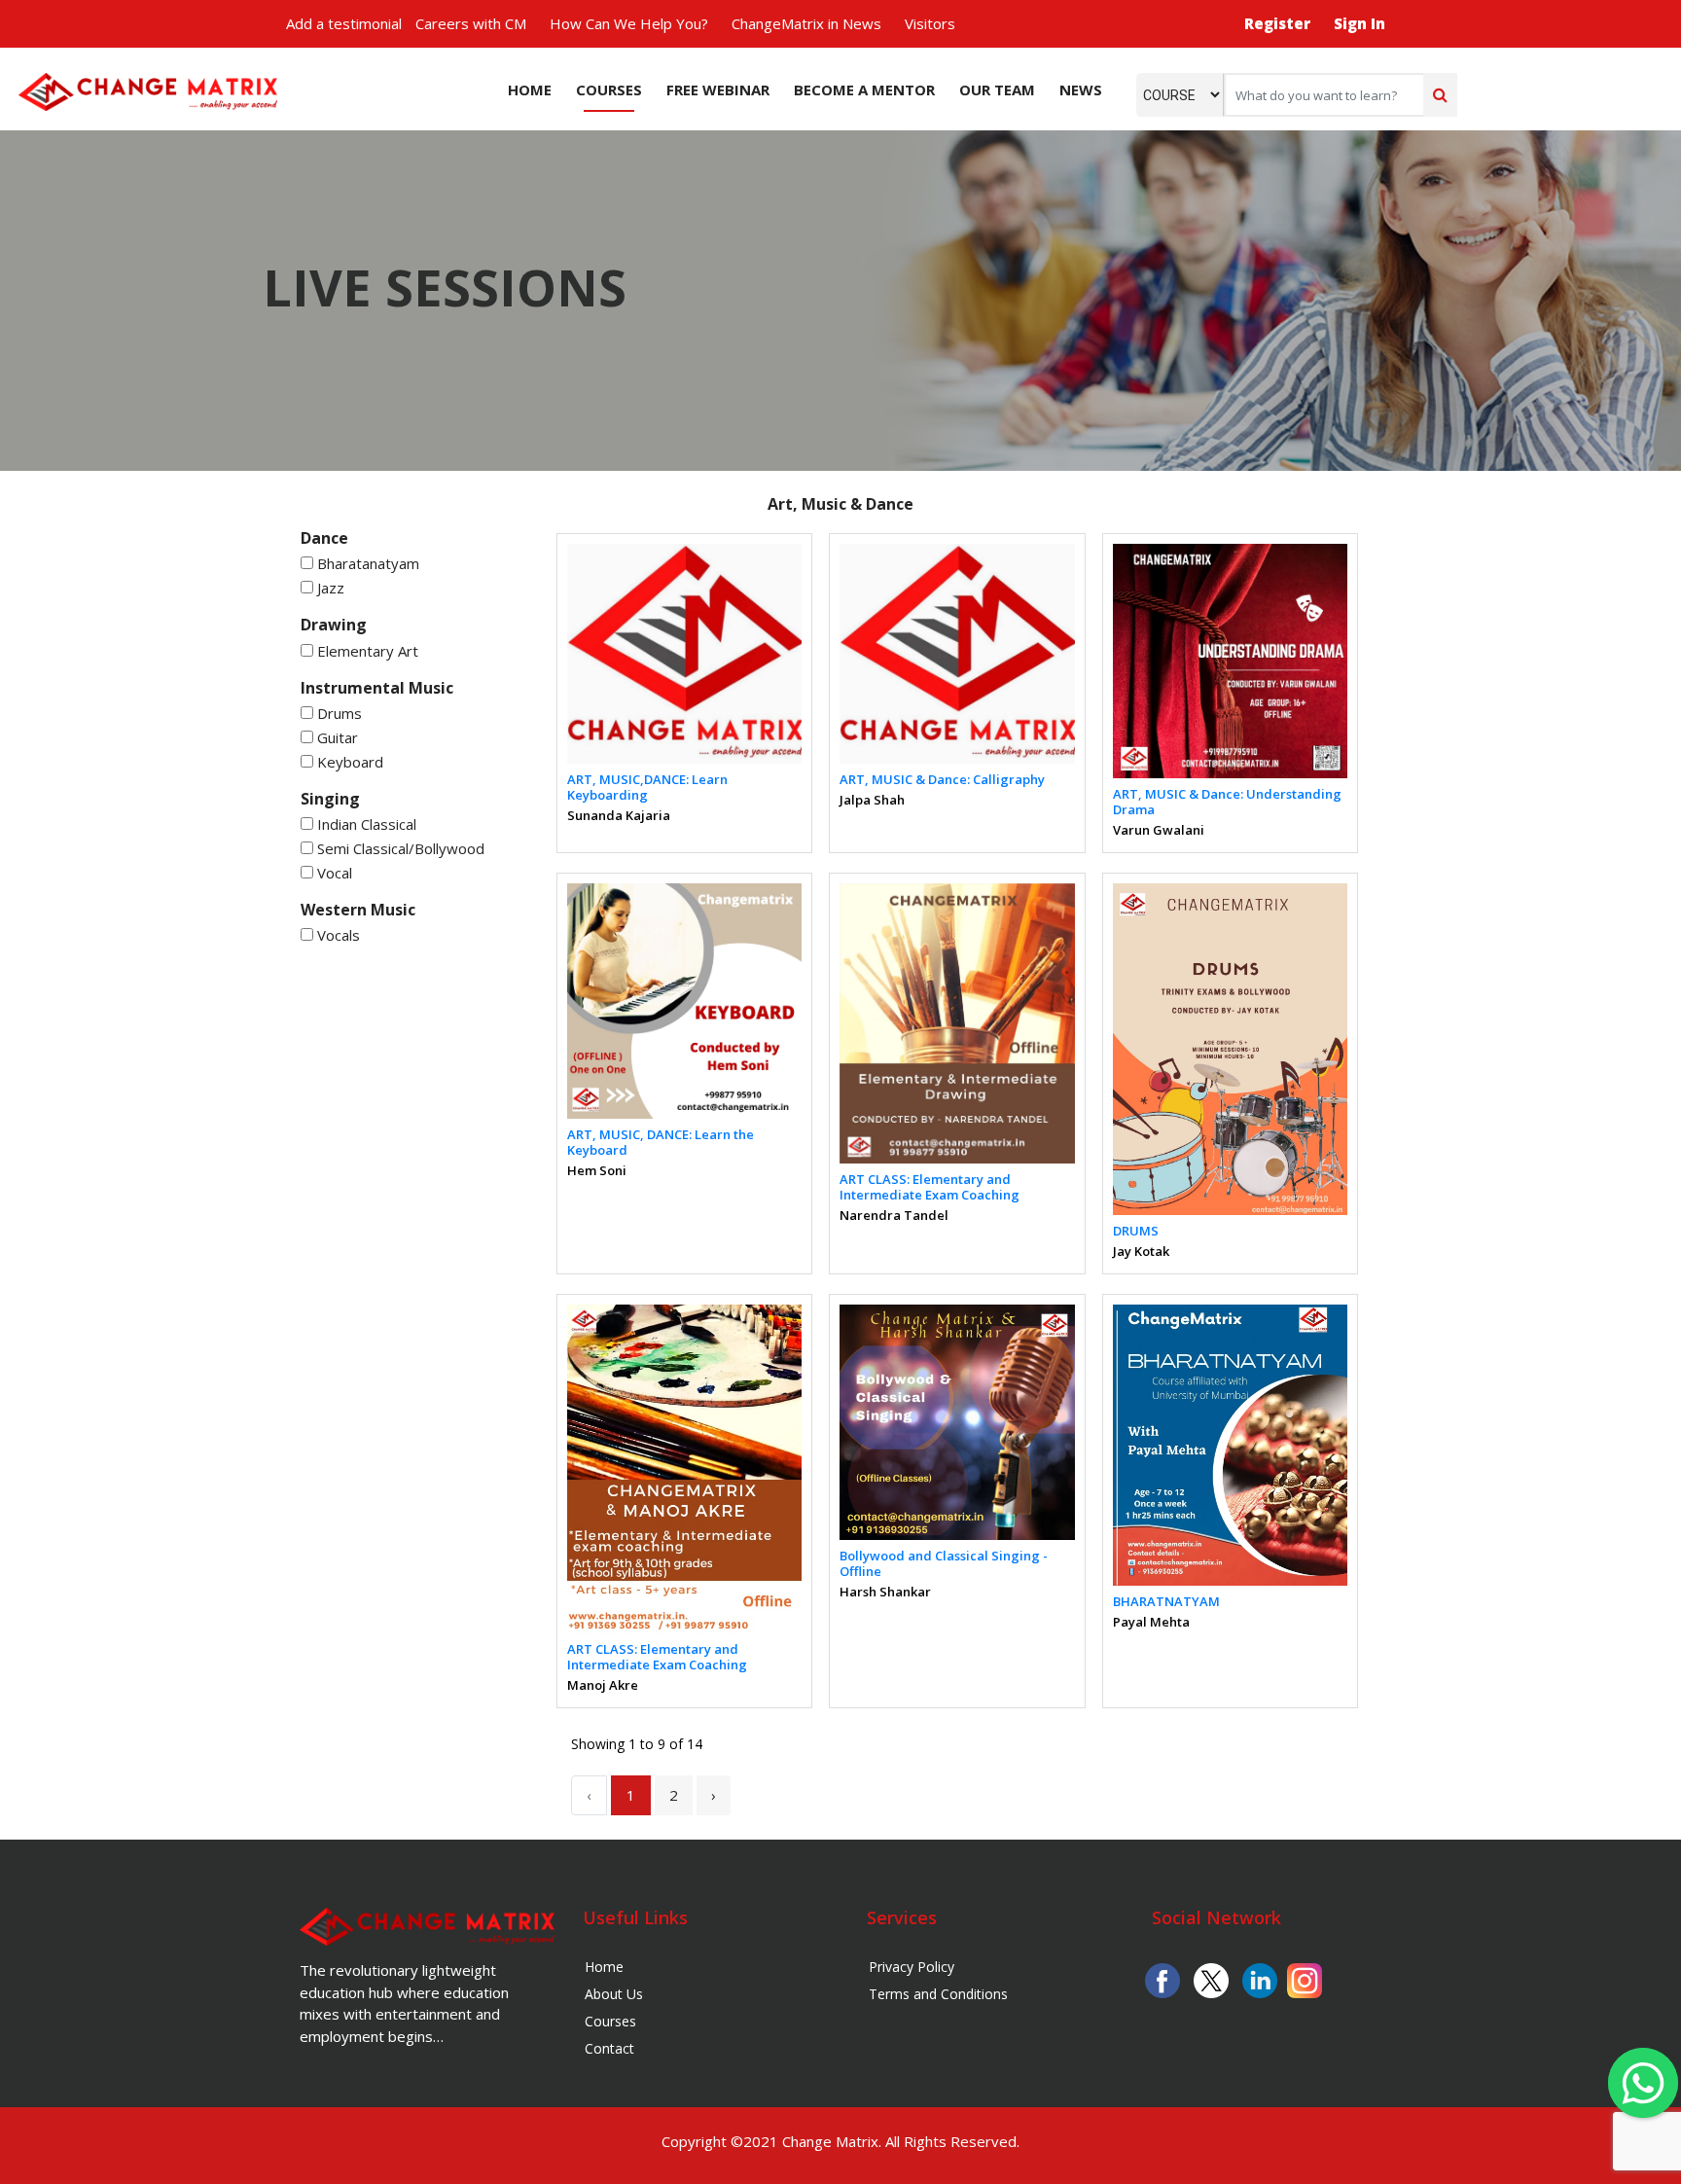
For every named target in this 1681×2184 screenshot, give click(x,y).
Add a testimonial (344, 23)
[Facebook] (1162, 1979)
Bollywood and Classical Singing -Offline (944, 1563)
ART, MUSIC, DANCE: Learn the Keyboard (661, 1142)
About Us (614, 1994)
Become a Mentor (864, 90)
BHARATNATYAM (1166, 1601)
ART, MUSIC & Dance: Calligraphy (942, 779)
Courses (609, 90)
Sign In (1359, 23)
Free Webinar (718, 90)
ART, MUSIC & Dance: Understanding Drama (1227, 802)
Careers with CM (471, 23)
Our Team (997, 90)
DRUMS (1136, 1231)
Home (530, 90)
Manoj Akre (603, 1685)
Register (1277, 23)
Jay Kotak (1141, 1251)
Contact (609, 2048)
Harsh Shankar (885, 1592)
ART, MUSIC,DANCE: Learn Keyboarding (647, 787)
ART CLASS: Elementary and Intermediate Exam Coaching (930, 1187)
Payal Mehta (1151, 1622)
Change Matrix (830, 2141)
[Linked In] (1260, 1979)
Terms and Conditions (938, 1994)
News (1081, 90)
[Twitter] (1211, 1979)
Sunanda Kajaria (619, 815)
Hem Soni (597, 1170)
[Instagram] (1305, 1979)
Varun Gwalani (1159, 830)
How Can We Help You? (629, 23)
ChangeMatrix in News (806, 23)
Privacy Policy (912, 1967)
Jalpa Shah (872, 800)
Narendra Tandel (894, 1215)
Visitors (930, 23)
